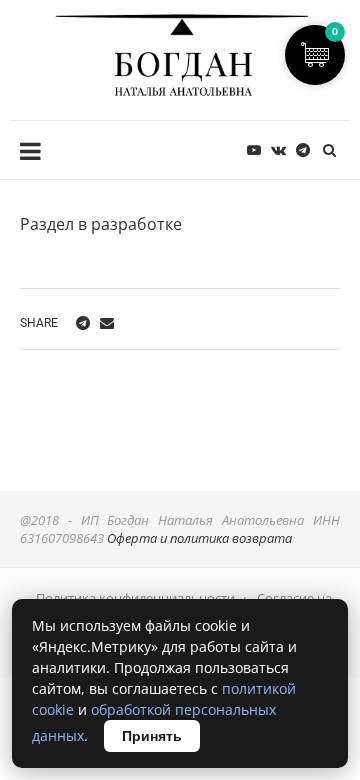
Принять (152, 736)
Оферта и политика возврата (199, 538)
